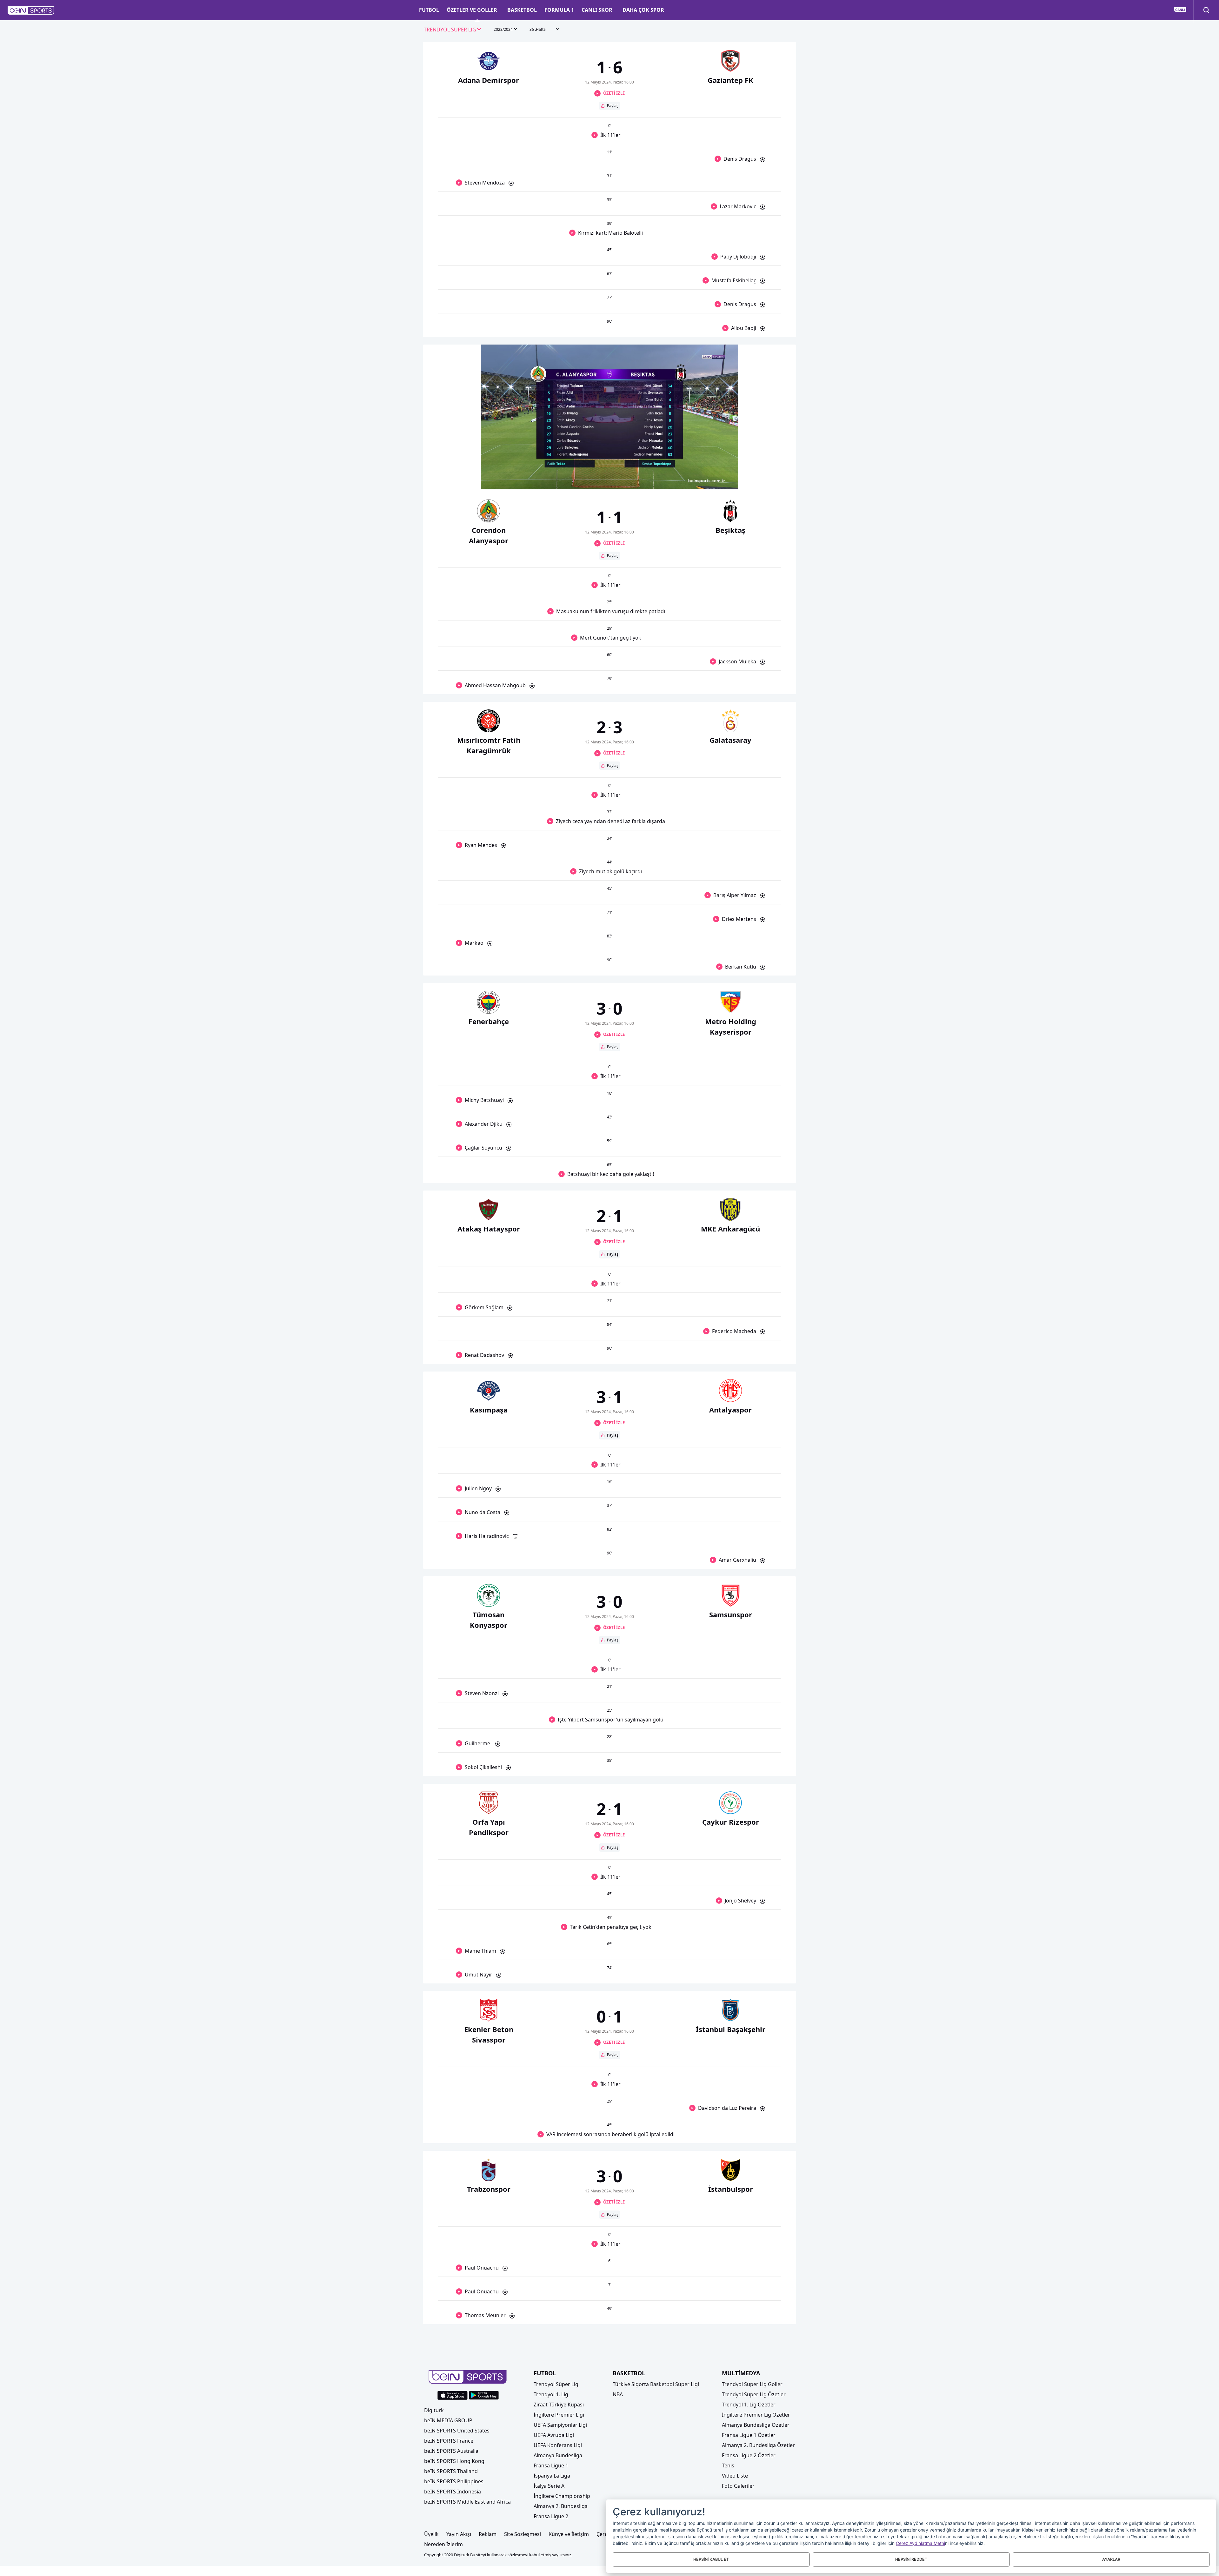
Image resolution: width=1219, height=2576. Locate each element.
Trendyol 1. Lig (551, 2394)
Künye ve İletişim (569, 2534)
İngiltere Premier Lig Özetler (756, 2415)
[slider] (609, 469)
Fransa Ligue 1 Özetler (749, 2435)
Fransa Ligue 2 (551, 2516)
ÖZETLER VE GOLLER (472, 10)
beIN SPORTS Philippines (454, 2481)
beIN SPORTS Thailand (451, 2471)
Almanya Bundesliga (558, 2455)
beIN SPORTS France (449, 2441)
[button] (31, 10)
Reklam (488, 2534)
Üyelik (431, 2534)
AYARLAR (1111, 2559)
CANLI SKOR (597, 10)
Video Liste (735, 2476)
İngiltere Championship (562, 2496)
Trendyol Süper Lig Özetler (754, 2394)
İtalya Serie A (549, 2486)
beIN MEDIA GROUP (448, 2420)
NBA (618, 2394)
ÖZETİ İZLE (614, 93)
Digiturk (434, 2410)
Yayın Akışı (459, 2534)
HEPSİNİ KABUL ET (711, 2559)
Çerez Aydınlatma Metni (920, 2543)
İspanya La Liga (552, 2476)
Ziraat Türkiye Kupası (559, 2405)
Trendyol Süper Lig (556, 2384)
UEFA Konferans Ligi (558, 2445)
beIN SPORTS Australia (451, 2451)
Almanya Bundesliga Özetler (756, 2425)
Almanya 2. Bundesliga (561, 2506)
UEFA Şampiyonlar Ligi (560, 2425)
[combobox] (453, 30)
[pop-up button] (718, 479)
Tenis (728, 2465)
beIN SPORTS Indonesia (453, 2492)
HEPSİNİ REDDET (911, 2559)
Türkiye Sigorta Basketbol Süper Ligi (656, 2384)
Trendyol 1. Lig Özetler (749, 2405)
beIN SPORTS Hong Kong (454, 2461)
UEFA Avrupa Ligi (554, 2435)
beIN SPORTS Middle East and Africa (467, 2502)
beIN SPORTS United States (457, 2431)
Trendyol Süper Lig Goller (752, 2384)
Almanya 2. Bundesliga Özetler (758, 2445)
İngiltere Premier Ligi (559, 2415)
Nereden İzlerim (443, 2544)
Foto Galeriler (738, 2486)
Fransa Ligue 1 (551, 2465)
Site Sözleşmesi (523, 2534)
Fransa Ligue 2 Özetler (749, 2455)
